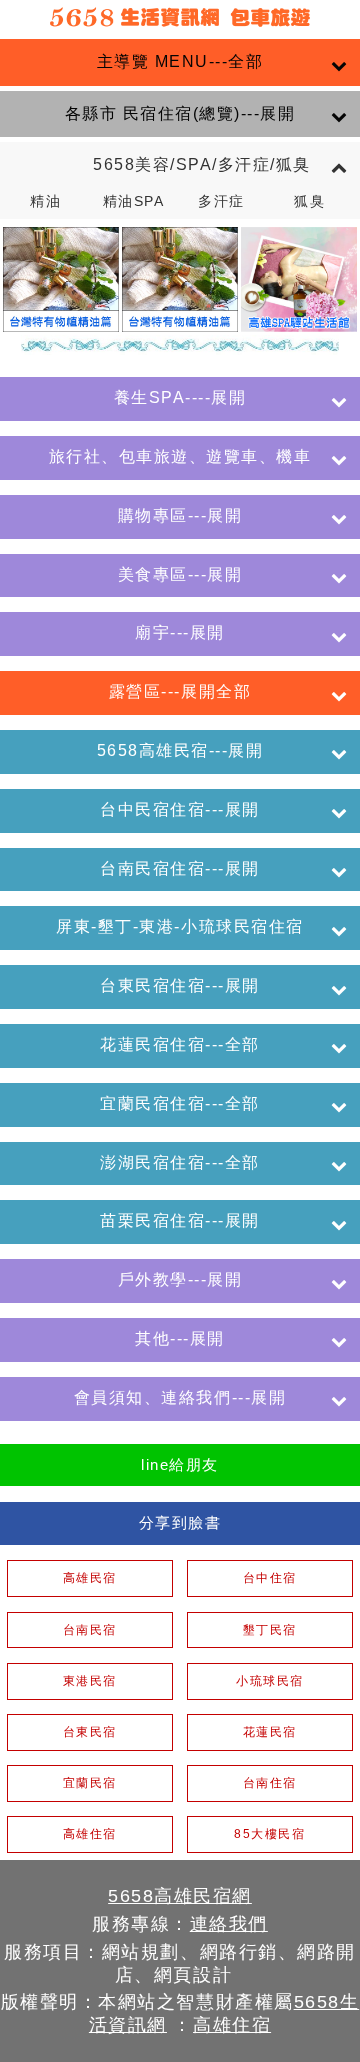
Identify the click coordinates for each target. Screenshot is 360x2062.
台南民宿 (90, 1630)
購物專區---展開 (180, 515)
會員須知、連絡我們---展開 (180, 1397)
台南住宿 (270, 1783)
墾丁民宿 (270, 1630)
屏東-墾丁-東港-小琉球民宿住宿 (179, 926)
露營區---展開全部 (180, 691)
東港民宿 (90, 1681)
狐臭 (309, 201)
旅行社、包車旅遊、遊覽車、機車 (180, 456)
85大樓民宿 (269, 1834)
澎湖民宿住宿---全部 (180, 1162)
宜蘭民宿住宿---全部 (180, 1103)
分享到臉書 (180, 1522)
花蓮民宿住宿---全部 (180, 1044)
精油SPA (134, 201)
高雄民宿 (90, 1578)
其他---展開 (180, 1338)
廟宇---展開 (180, 632)
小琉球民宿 (270, 1681)
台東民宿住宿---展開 (180, 985)
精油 (45, 201)
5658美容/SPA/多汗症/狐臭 (180, 164)
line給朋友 (180, 1464)
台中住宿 (270, 1578)
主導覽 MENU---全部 (180, 61)
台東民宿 (90, 1732)
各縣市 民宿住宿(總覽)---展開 (180, 113)
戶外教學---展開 (180, 1279)
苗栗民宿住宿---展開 (180, 1220)
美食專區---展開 (180, 574)
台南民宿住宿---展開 (180, 868)
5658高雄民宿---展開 (180, 750)
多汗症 (221, 201)
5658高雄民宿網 (180, 1895)
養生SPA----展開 (180, 397)
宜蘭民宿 (90, 1783)
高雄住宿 (90, 1834)
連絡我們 (229, 1923)
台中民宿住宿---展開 (180, 809)
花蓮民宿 (270, 1732)
